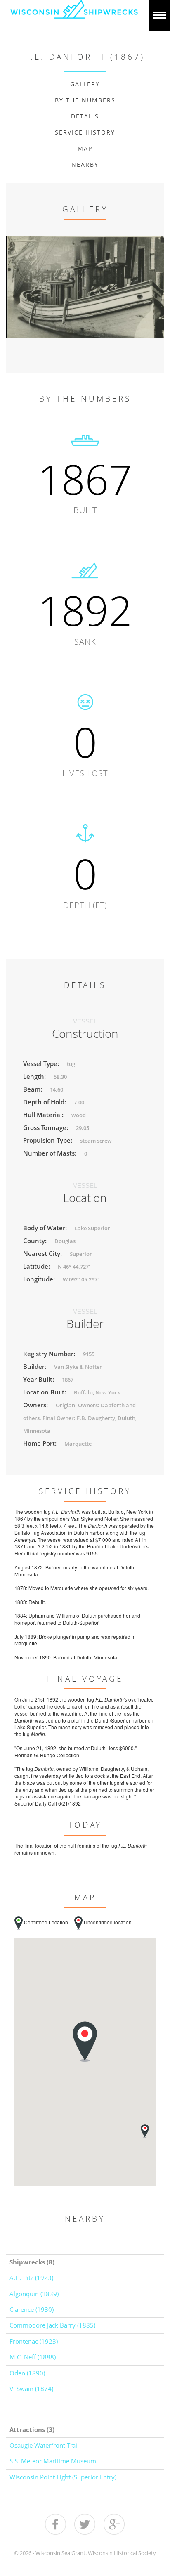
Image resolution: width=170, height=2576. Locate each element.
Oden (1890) (27, 2373)
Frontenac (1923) (34, 2341)
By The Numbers (85, 100)
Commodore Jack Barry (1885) (52, 2325)
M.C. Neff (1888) (33, 2357)
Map (85, 148)
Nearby (85, 164)
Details (85, 116)
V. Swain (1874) (31, 2389)
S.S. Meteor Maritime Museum (53, 2461)
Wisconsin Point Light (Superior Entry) (63, 2477)
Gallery (85, 84)
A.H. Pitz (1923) (31, 2278)
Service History (85, 132)
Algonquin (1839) (34, 2294)
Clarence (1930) (32, 2309)
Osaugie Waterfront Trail (44, 2445)
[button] (145, 2131)
